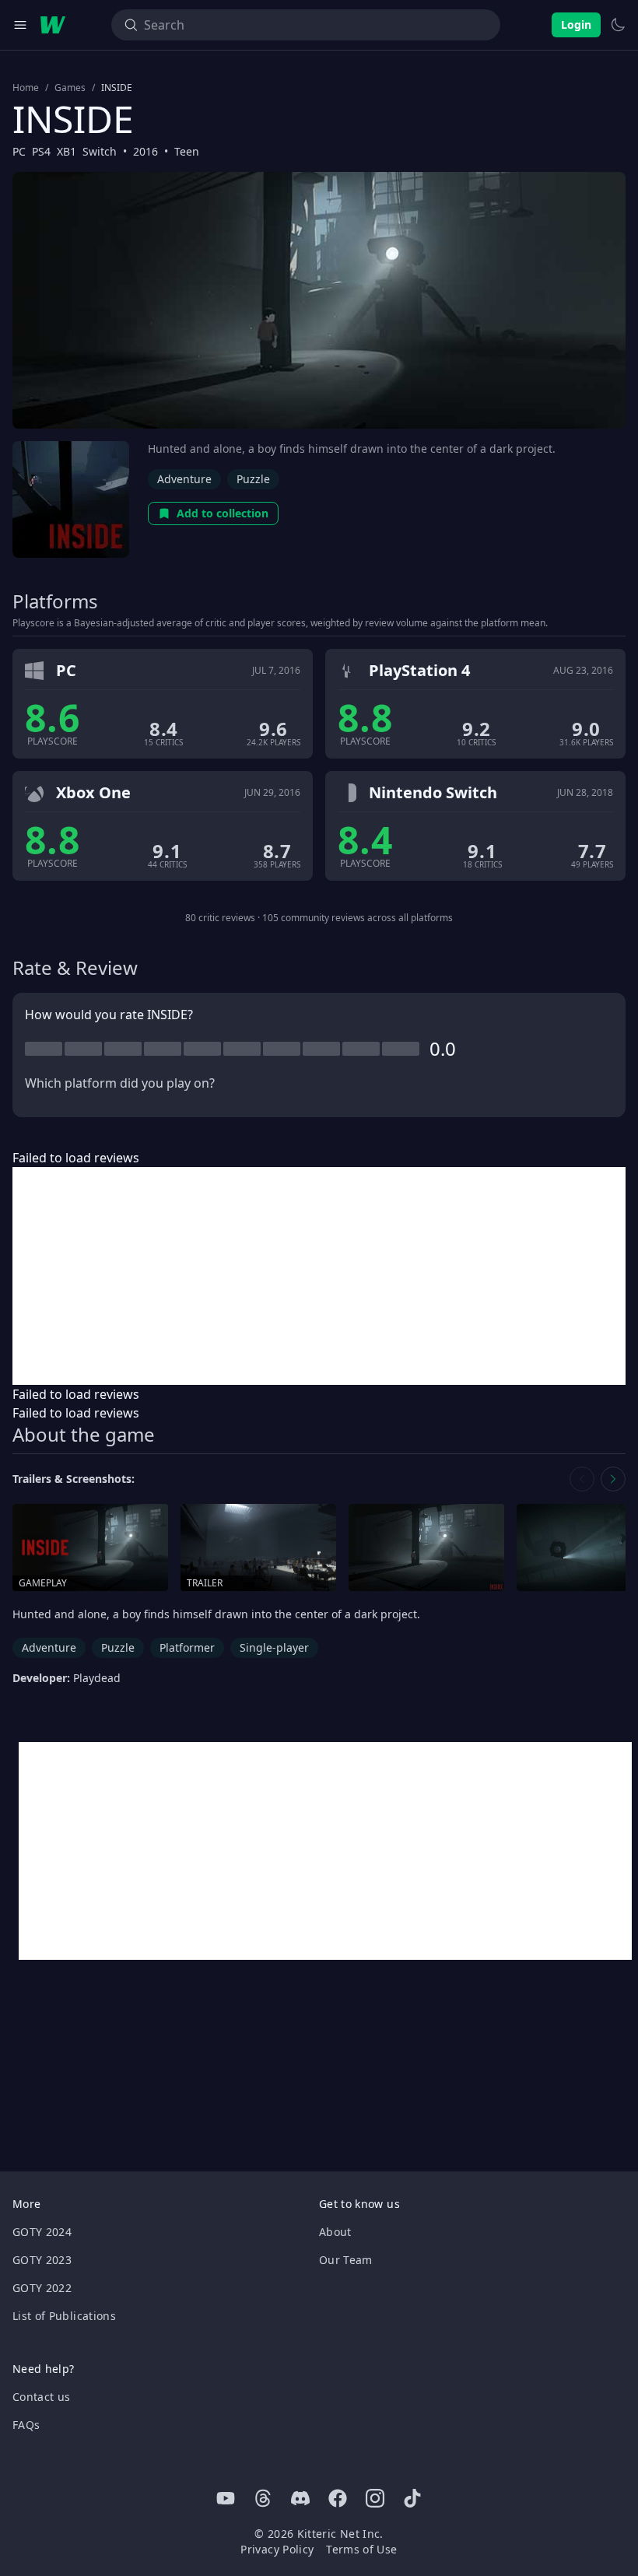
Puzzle (253, 479)
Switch (100, 151)
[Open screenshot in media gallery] (426, 1548)
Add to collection (223, 513)
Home (26, 88)
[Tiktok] (412, 2498)
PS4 (41, 151)
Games (70, 88)
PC (19, 151)
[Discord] (300, 2498)
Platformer (187, 1647)
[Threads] (263, 2498)
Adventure (184, 479)
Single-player (274, 1647)
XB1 (67, 151)
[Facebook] (338, 2498)
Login (576, 25)
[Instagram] (375, 2498)
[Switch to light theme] (618, 25)
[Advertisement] (319, 1276)
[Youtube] (226, 2498)
